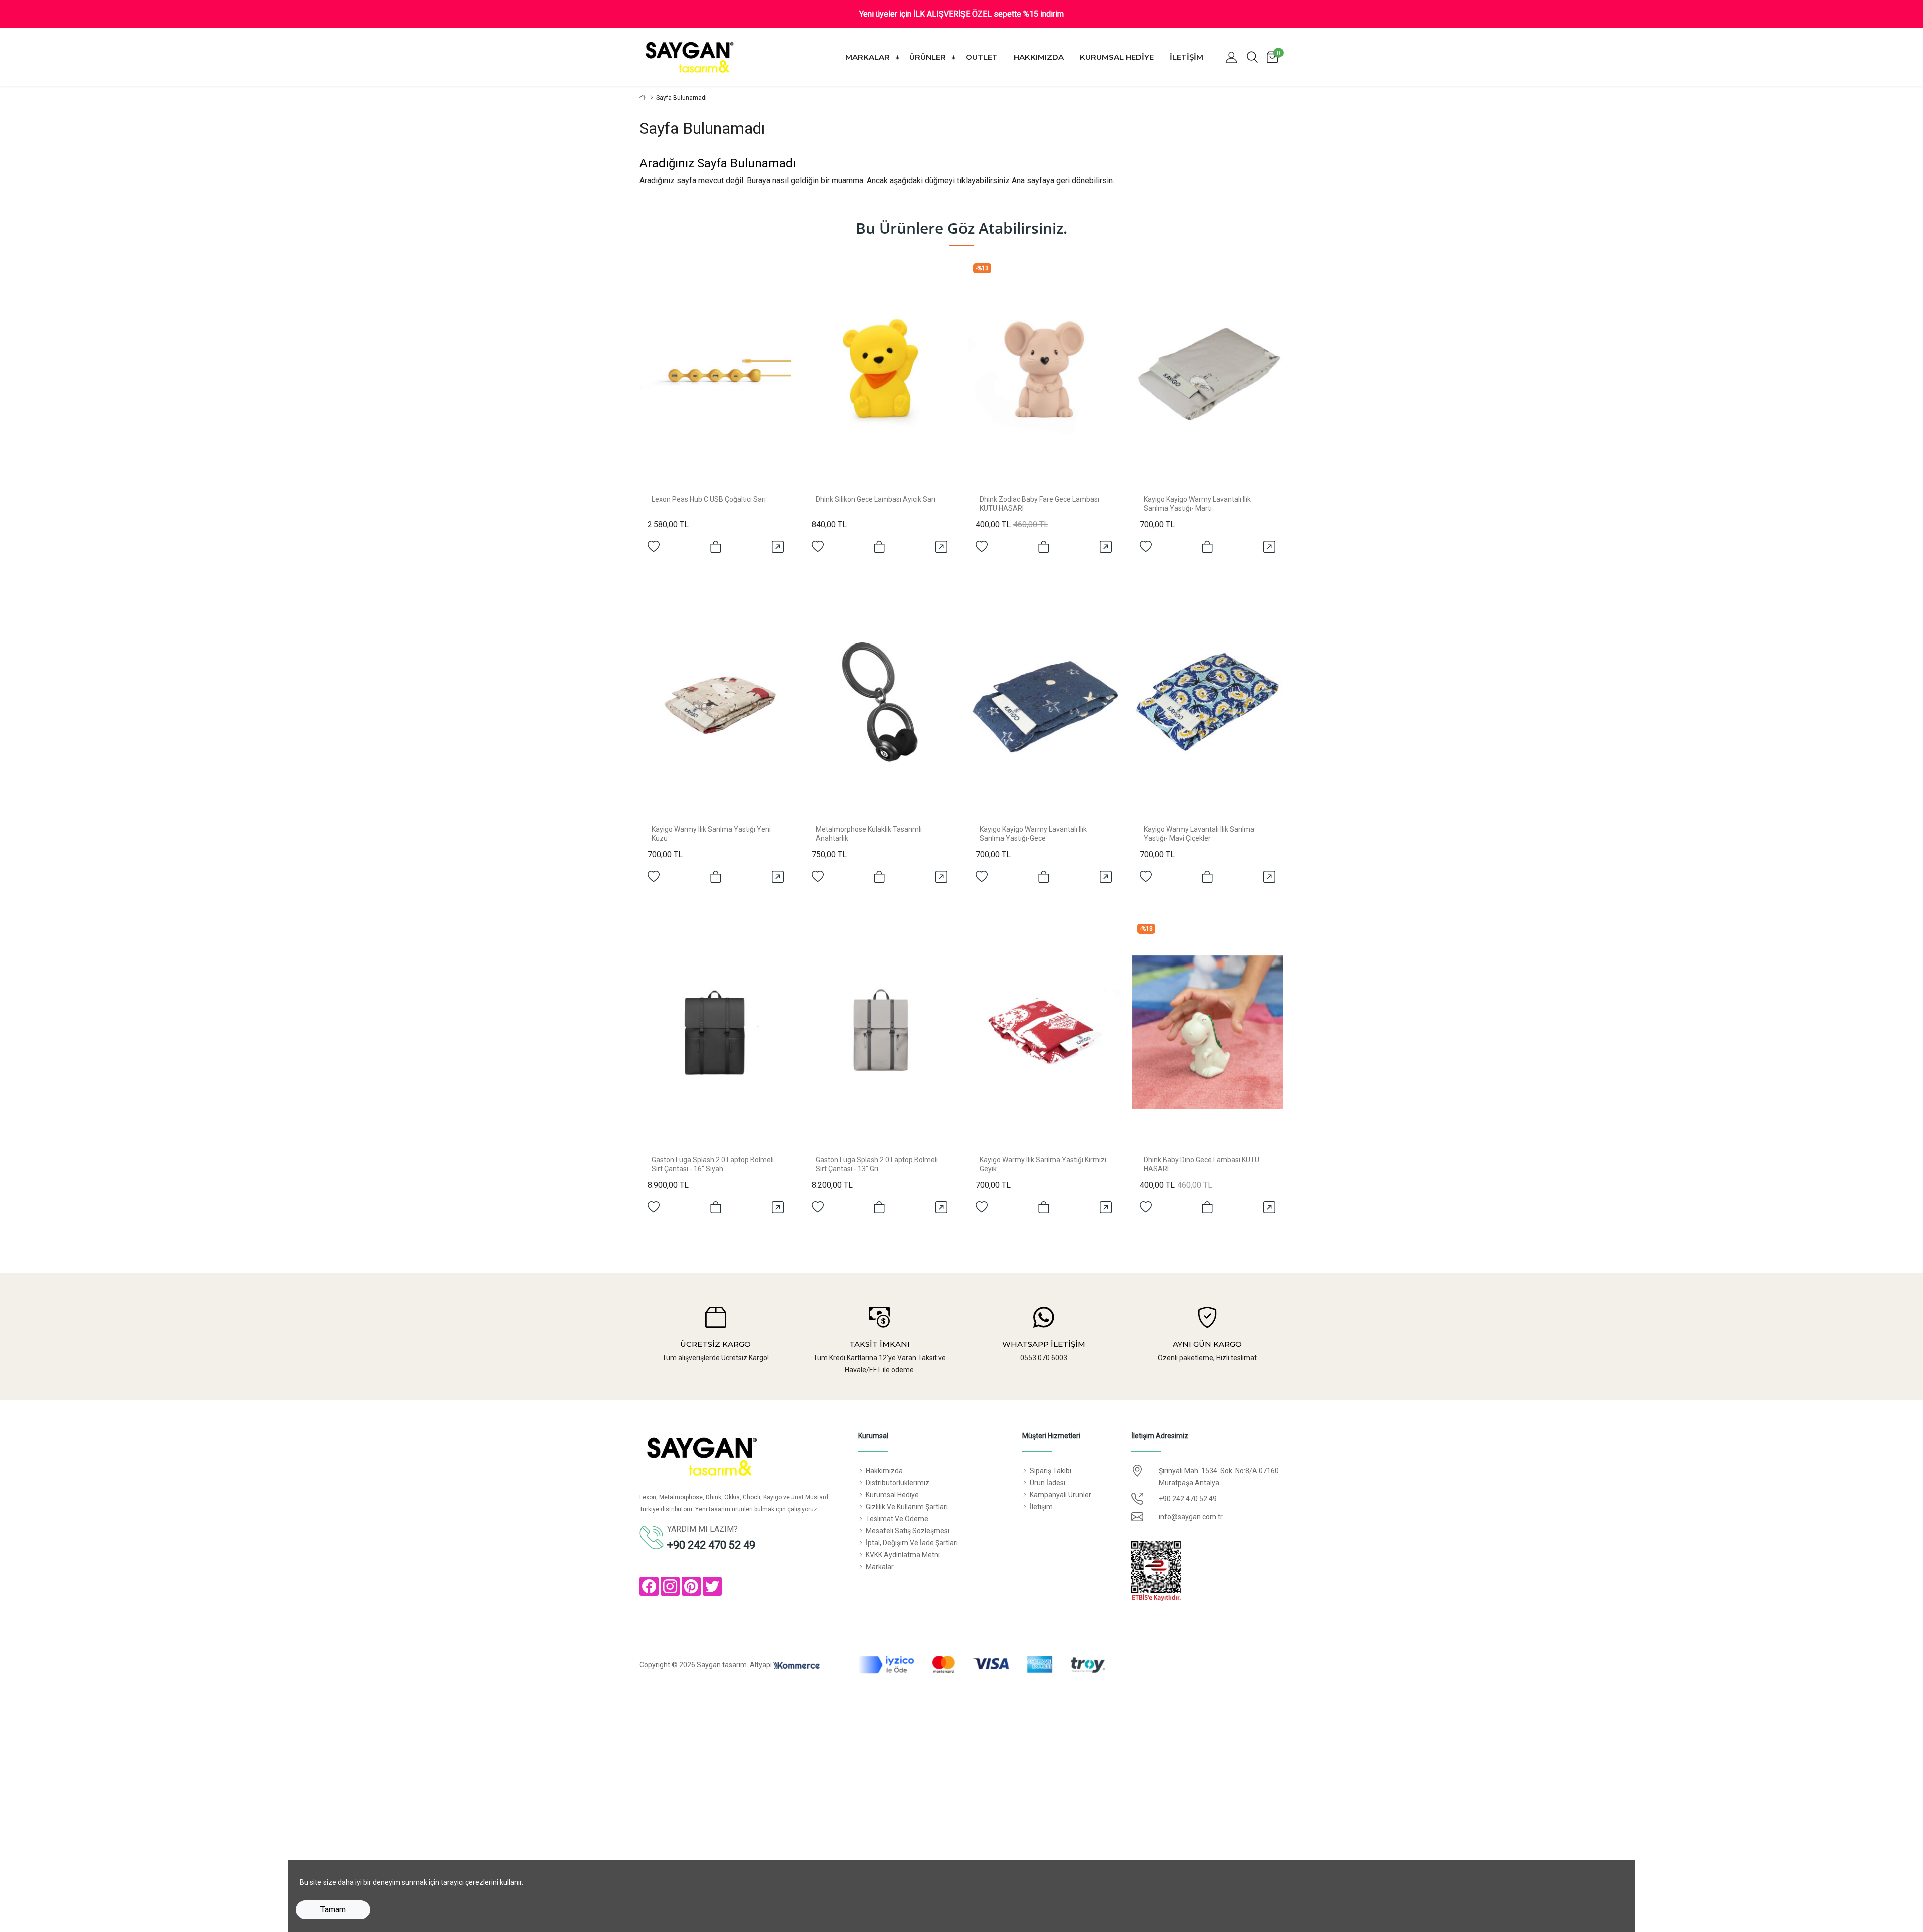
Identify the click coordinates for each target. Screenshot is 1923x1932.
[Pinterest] (691, 1586)
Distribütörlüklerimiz (898, 1483)
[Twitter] (712, 1586)
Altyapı (761, 1665)
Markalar (880, 1567)
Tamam (333, 1910)
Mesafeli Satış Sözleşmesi (908, 1531)
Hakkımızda (1039, 57)
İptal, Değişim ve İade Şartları (912, 1543)
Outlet (982, 57)
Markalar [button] (869, 57)
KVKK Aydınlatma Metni (903, 1555)
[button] (1231, 57)
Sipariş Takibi (1050, 1471)
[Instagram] (670, 1586)
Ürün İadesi (1047, 1483)
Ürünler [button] (929, 57)
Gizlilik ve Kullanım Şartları (907, 1507)
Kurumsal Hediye (1117, 57)
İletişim (1187, 57)
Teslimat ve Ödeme (897, 1519)
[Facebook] (649, 1586)
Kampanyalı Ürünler (1060, 1495)
